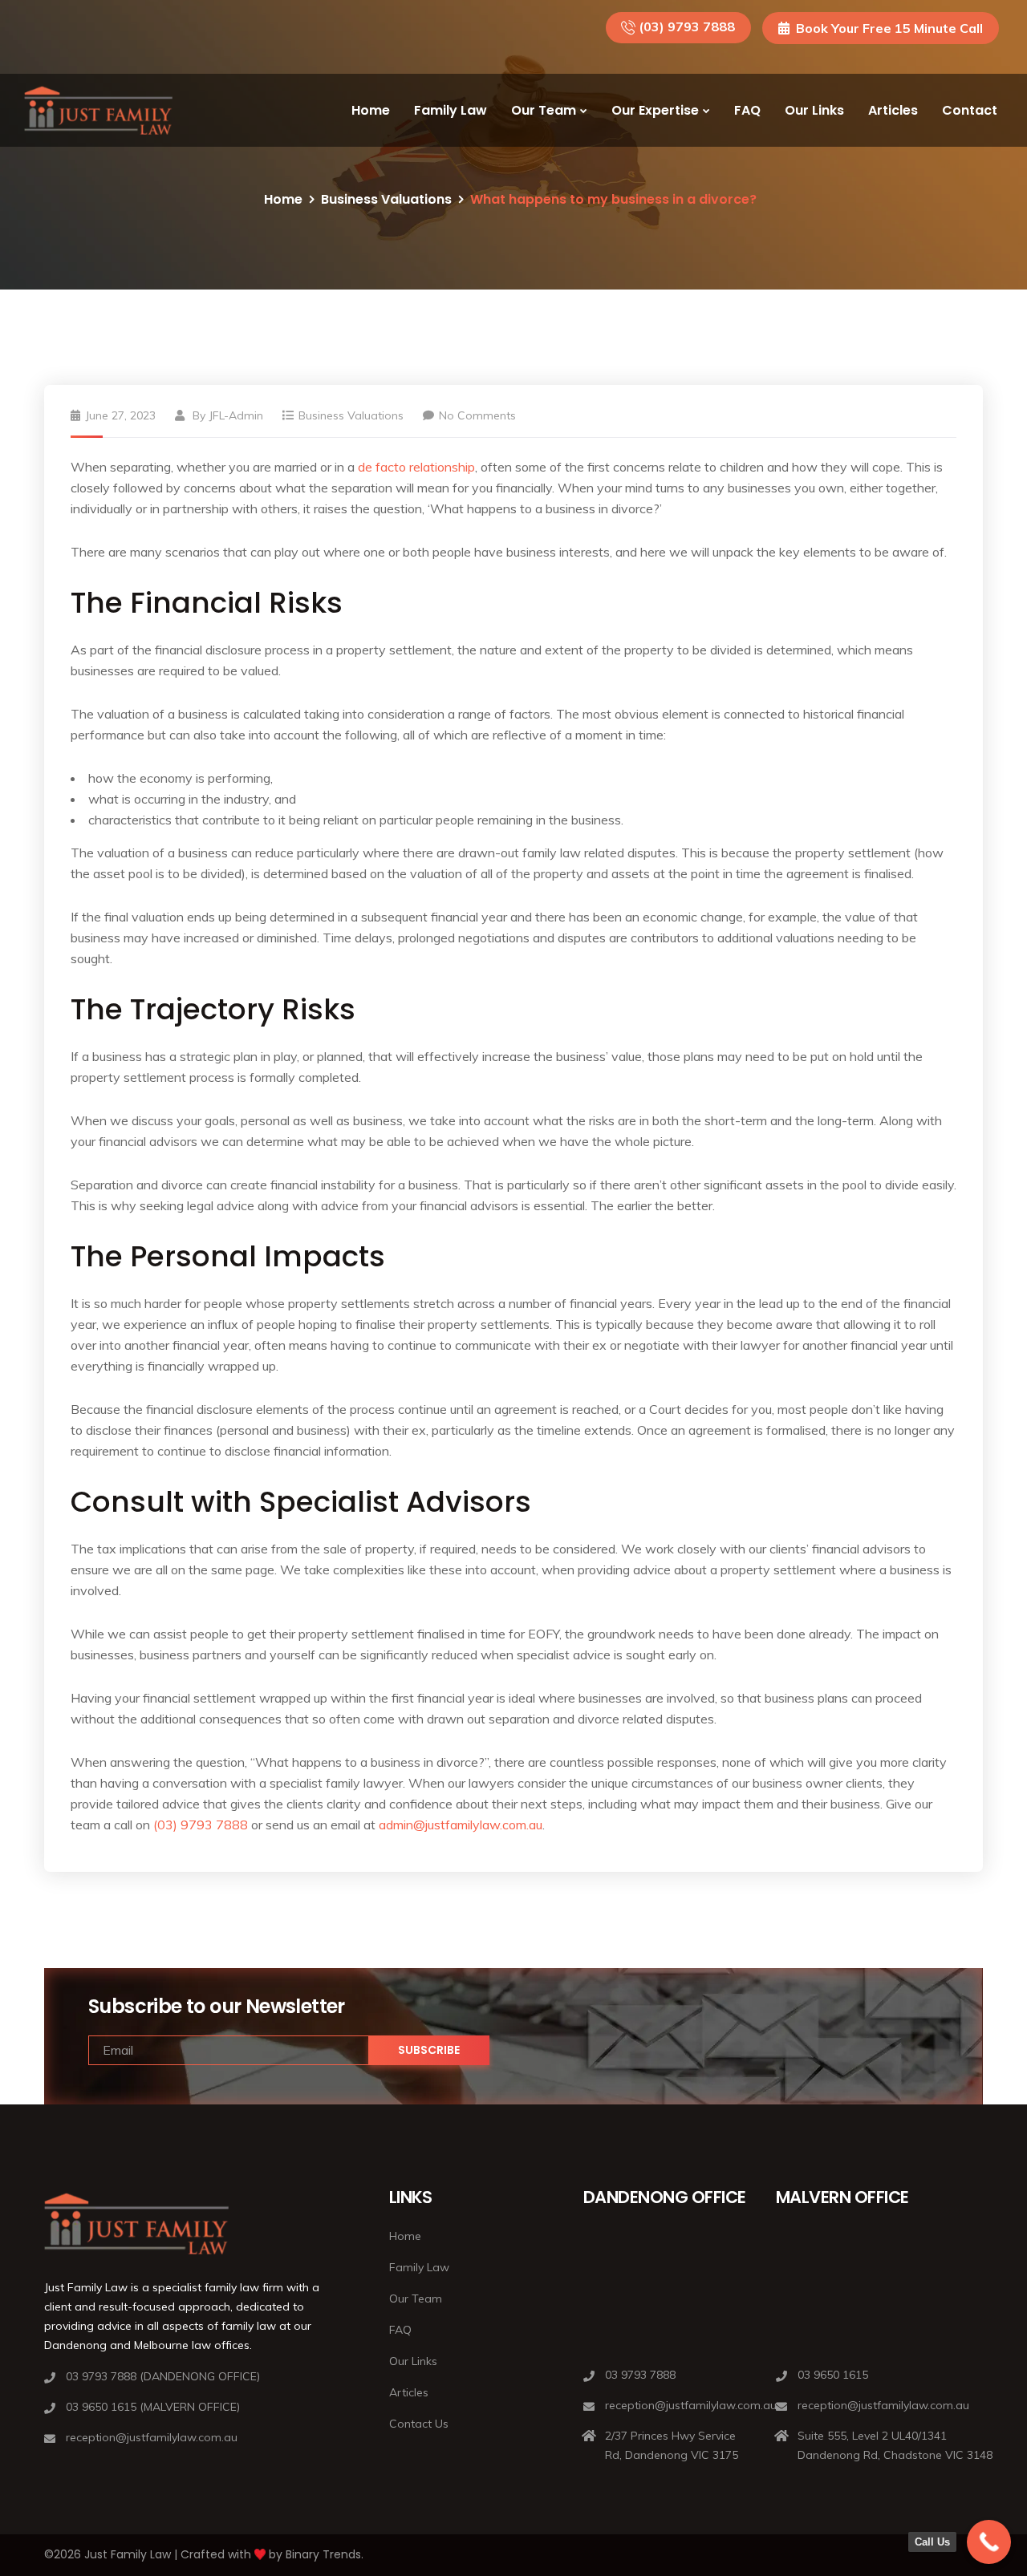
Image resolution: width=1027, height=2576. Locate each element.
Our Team (544, 110)
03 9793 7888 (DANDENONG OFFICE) (163, 2376)
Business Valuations (386, 199)
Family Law (451, 110)
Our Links (814, 110)
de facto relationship (416, 467)
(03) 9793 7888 (687, 26)
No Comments (477, 415)
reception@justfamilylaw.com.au (152, 2437)
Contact (970, 110)
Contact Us (419, 2424)
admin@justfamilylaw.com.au (461, 1825)
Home (371, 110)
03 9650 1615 (833, 2375)
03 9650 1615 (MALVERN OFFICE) (153, 2407)
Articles (893, 110)
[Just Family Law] (98, 111)
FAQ (747, 110)
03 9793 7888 (640, 2375)
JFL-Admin (236, 415)
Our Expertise (655, 110)
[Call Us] (989, 2542)
